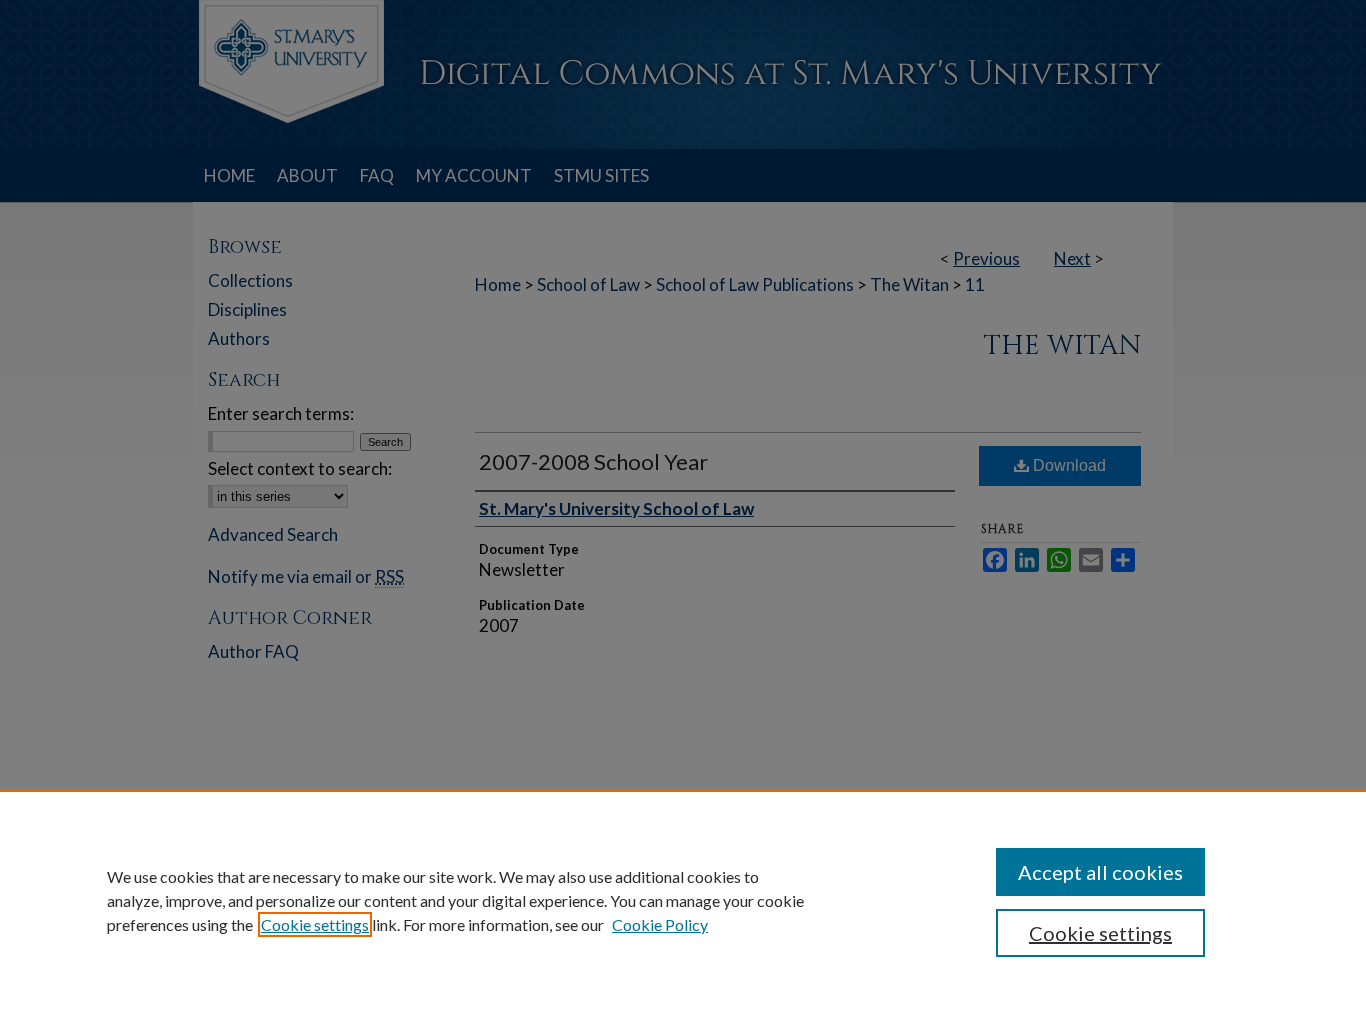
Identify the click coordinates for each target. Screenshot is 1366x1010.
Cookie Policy (660, 924)
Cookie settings (315, 924)
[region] (683, 900)
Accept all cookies (1100, 872)
